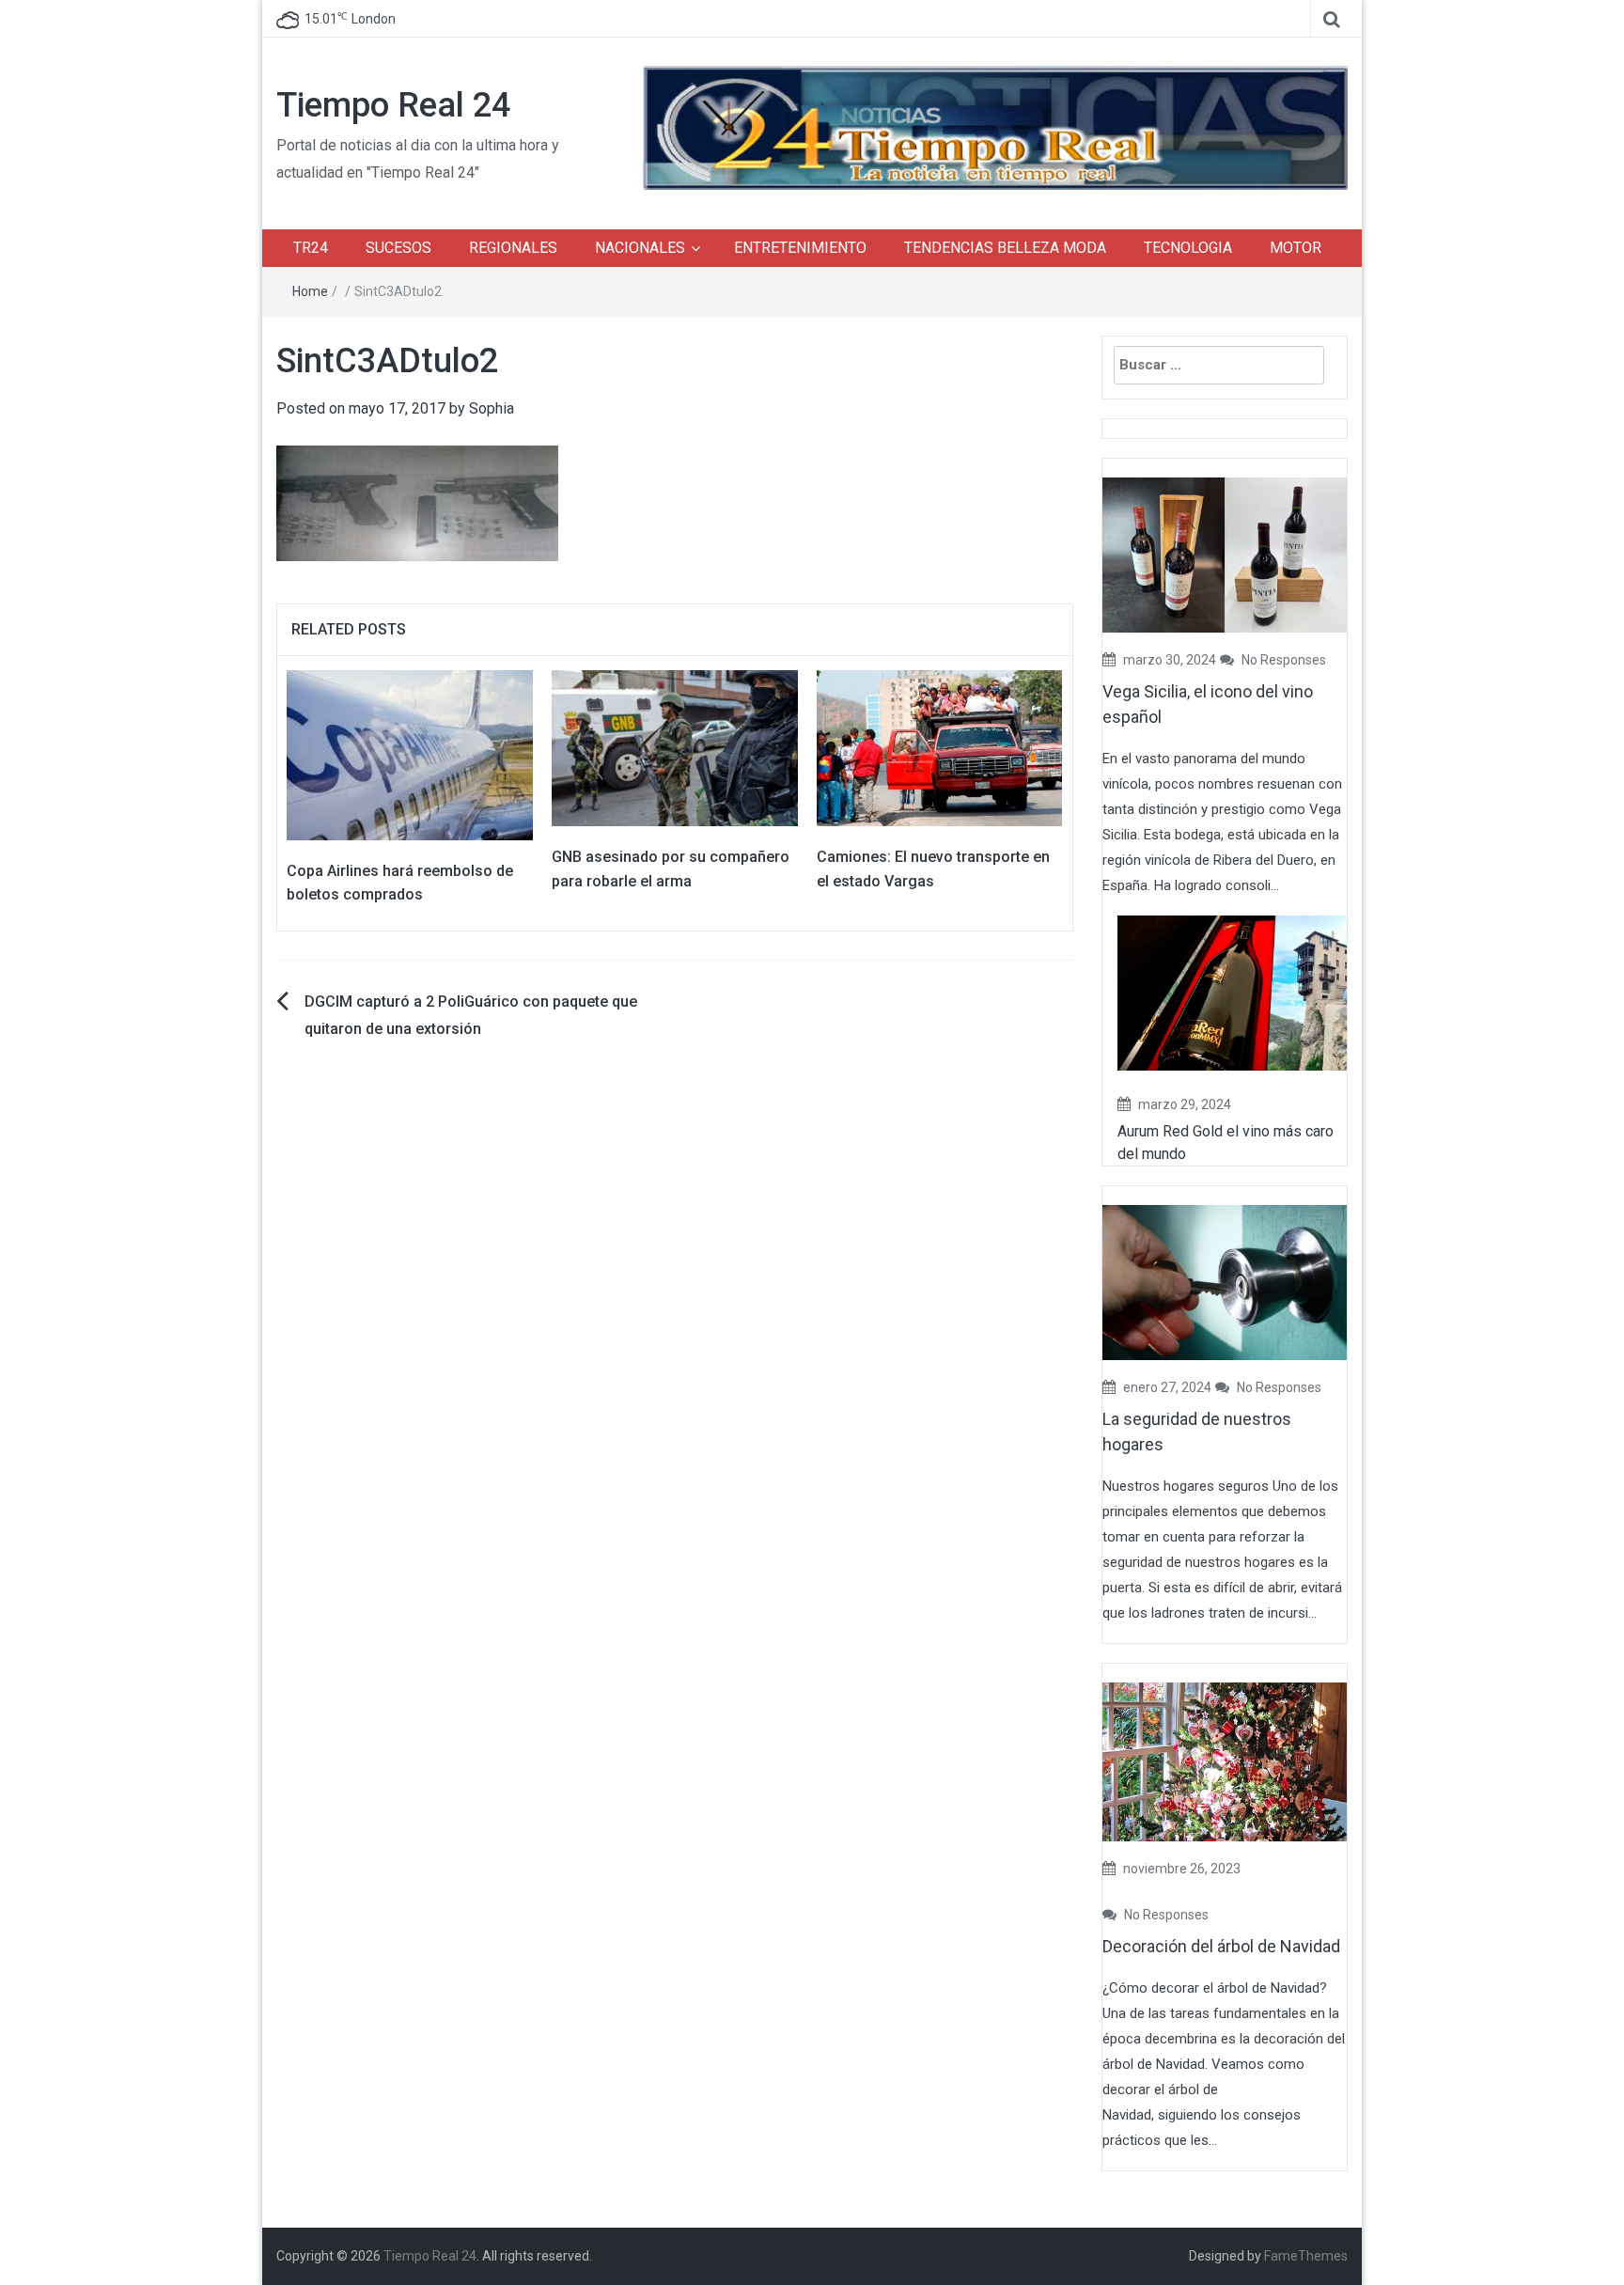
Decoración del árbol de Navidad (1221, 1946)
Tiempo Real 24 (393, 105)
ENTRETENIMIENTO (800, 248)
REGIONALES (513, 248)
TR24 (311, 248)
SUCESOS (398, 248)
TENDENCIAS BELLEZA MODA (1005, 248)
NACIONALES (640, 248)
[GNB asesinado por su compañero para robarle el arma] (675, 747)
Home (310, 291)
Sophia (492, 408)
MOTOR (1296, 248)
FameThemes (1306, 2256)
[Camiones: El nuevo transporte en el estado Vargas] (940, 747)
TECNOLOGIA (1188, 248)
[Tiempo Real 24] (995, 126)
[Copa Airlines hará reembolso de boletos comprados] (410, 754)
